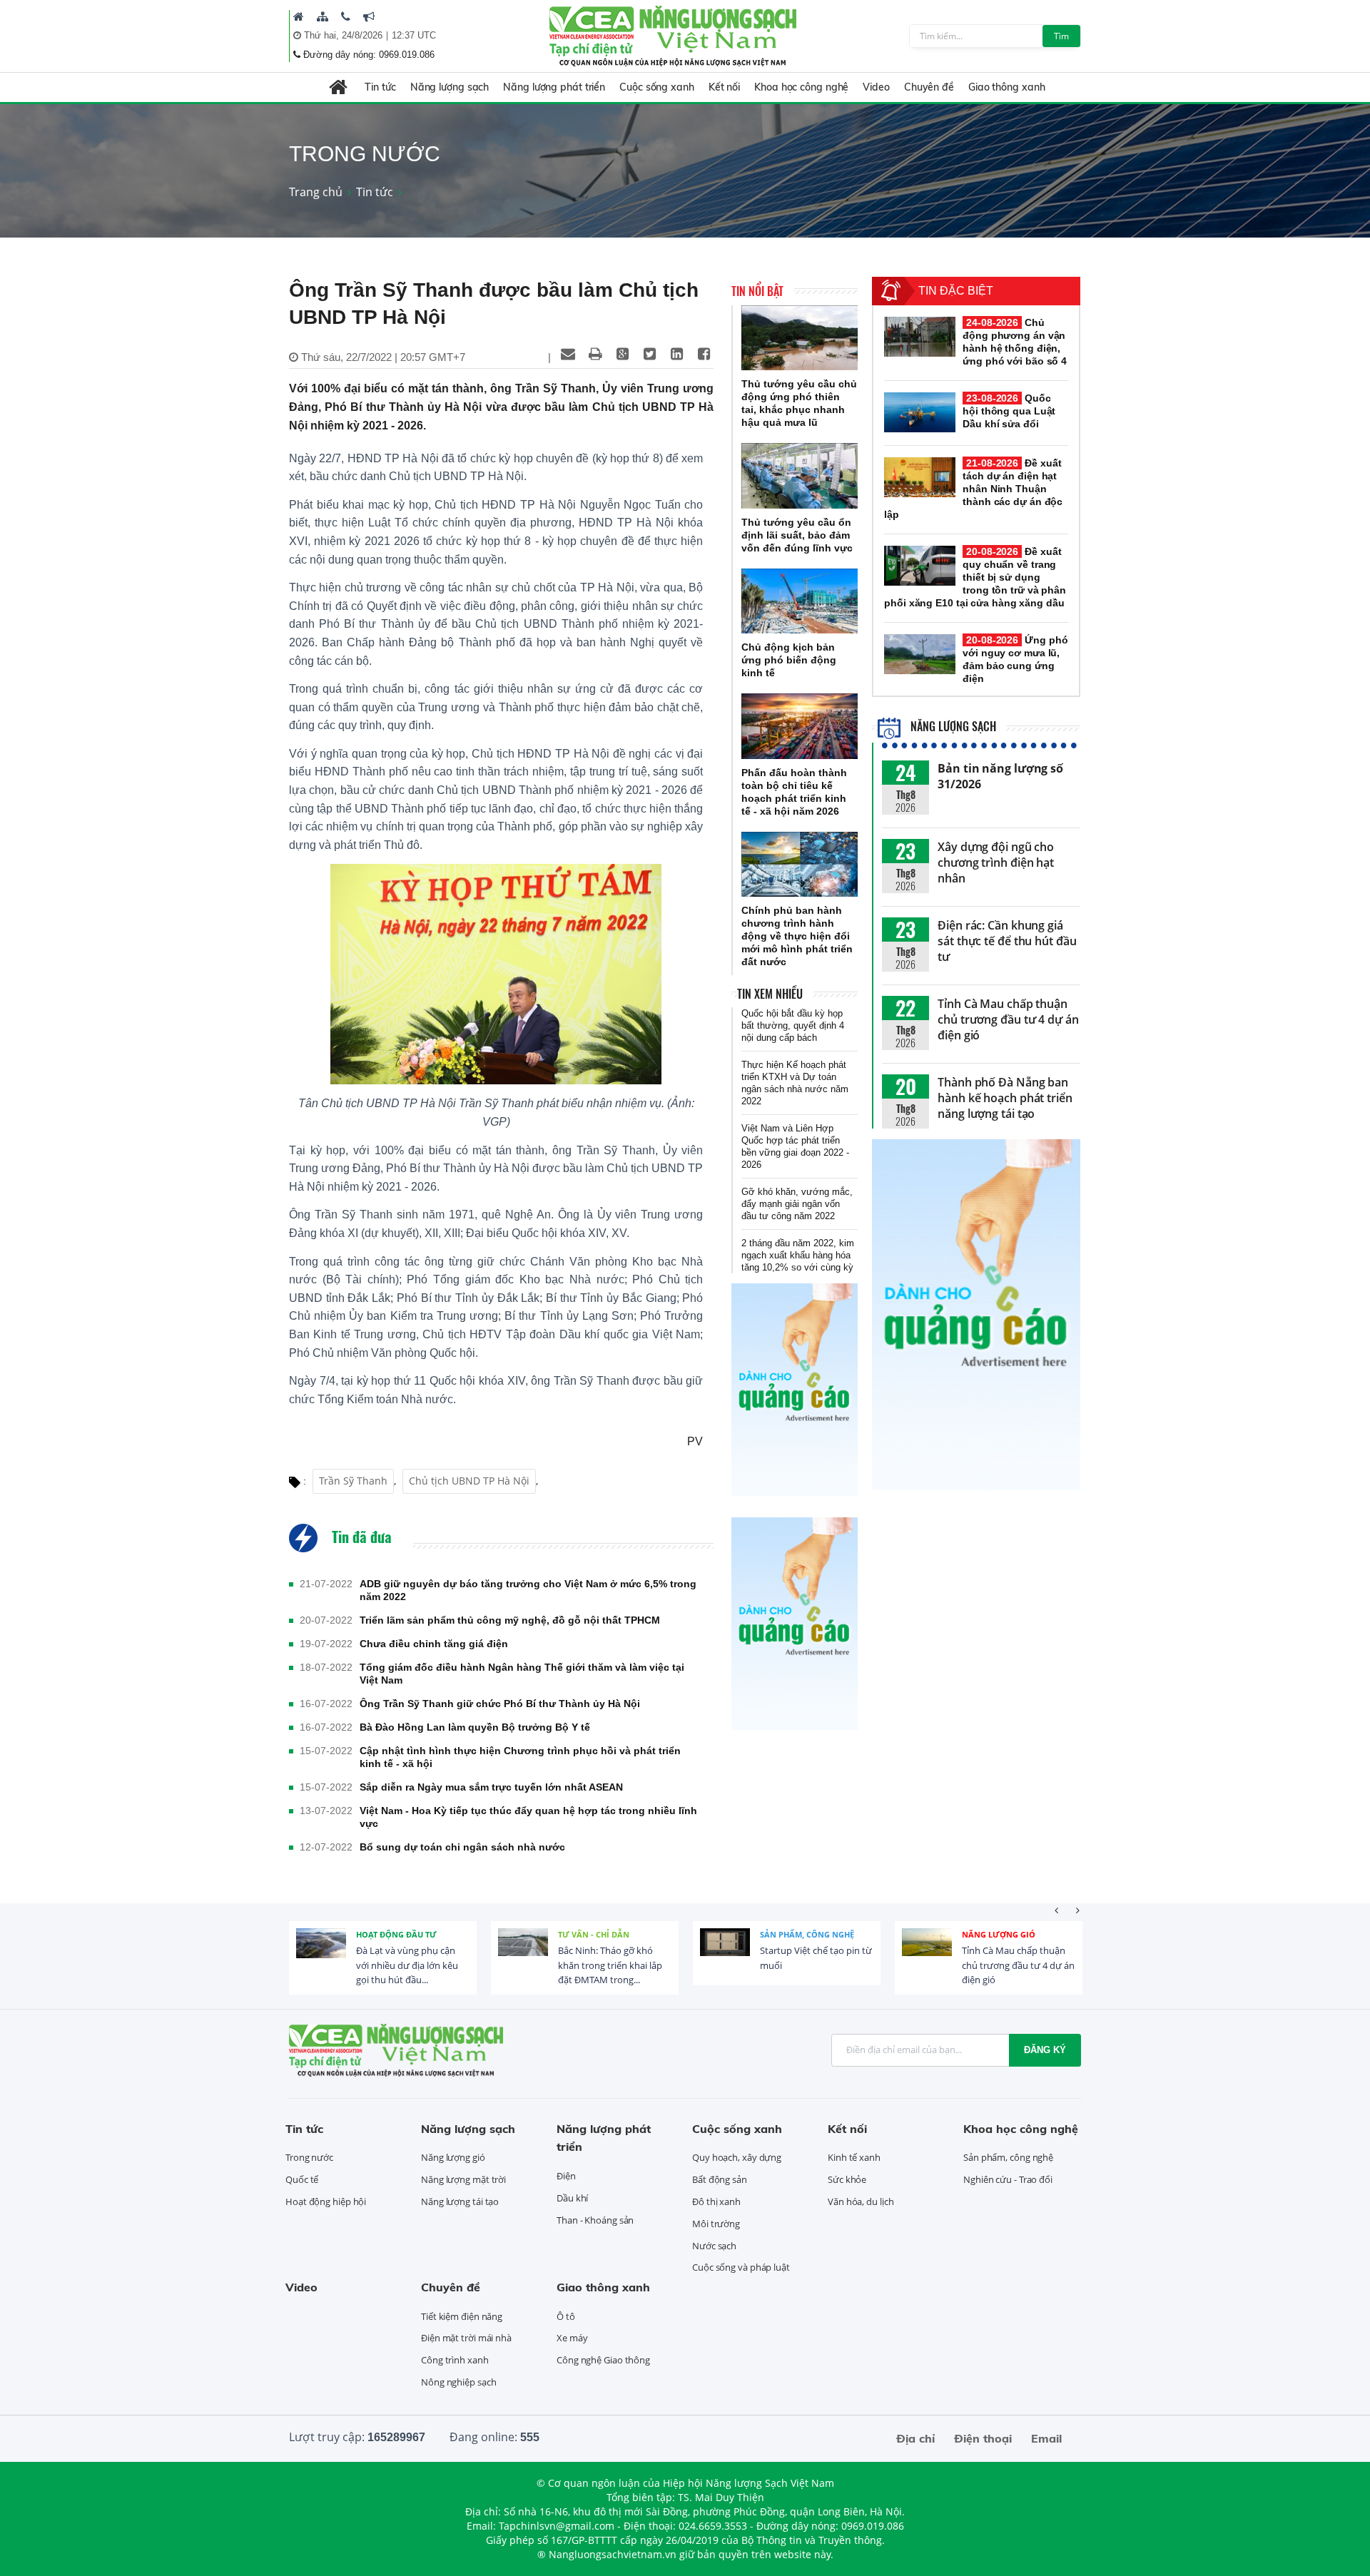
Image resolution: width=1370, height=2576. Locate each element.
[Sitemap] (323, 16)
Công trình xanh (455, 2360)
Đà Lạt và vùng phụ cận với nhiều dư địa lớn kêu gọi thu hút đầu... (407, 1965)
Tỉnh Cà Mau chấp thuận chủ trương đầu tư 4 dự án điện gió (1008, 1019)
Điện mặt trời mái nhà (466, 2338)
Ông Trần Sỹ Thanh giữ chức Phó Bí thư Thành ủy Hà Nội (500, 1704)
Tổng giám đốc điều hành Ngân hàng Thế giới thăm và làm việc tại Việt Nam (522, 1674)
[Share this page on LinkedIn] (676, 354)
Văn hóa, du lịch (861, 2201)
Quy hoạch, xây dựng (737, 2157)
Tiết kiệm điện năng (462, 2316)
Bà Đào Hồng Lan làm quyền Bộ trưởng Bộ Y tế (475, 1727)
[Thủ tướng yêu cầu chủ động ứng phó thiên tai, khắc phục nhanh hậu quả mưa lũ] (800, 338)
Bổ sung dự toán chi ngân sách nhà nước (462, 1847)
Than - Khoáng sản (595, 2220)
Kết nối (724, 87)
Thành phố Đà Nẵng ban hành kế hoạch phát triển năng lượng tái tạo (1005, 1098)
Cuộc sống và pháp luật (741, 2267)
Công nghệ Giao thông (603, 2360)
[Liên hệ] (346, 16)
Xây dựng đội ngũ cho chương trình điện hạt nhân (996, 862)
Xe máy (572, 2338)
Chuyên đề (929, 87)
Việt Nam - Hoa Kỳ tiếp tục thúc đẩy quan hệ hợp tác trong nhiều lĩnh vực (528, 1817)
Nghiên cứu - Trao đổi (1008, 2179)
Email (1046, 2438)
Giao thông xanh (1007, 87)
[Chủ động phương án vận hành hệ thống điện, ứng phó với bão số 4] (920, 337)
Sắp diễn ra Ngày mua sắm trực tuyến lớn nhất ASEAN (491, 1787)
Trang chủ (316, 192)
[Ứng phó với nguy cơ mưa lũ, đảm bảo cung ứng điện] (920, 654)
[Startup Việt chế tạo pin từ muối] (725, 1953)
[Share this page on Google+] (622, 354)
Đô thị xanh (716, 2201)
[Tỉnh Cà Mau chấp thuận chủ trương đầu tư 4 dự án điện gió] (927, 1953)
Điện (566, 2176)
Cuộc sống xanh (657, 87)
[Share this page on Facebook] (704, 354)
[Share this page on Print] (595, 354)
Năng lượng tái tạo (460, 2201)
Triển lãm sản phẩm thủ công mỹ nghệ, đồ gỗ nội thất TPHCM (510, 1620)
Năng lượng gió (999, 1934)
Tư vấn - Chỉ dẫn (594, 1934)
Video (876, 87)
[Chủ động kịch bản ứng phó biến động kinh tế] (800, 601)
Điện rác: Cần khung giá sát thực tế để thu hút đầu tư (1007, 941)
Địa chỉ (915, 2438)
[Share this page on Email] (568, 354)
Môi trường (716, 2224)
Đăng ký (1045, 2050)
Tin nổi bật (757, 291)
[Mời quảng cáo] (369, 16)
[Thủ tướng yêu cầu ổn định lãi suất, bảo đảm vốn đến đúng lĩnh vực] (800, 476)
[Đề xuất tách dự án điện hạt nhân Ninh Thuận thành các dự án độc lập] (920, 477)
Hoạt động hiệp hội (326, 2201)
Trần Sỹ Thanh (353, 1481)
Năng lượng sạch (450, 87)
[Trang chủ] (299, 16)
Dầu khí (572, 2198)
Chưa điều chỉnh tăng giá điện (434, 1644)
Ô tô (566, 2316)
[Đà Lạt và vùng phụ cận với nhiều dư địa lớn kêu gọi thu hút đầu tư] (321, 1953)
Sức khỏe (847, 2179)
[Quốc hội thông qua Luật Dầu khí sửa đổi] (920, 412)
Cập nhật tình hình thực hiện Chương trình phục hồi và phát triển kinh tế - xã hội (520, 1757)
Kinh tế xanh (854, 2157)
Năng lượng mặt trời (463, 2179)
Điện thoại (983, 2438)
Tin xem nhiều (770, 994)
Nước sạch (714, 2246)
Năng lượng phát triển (554, 87)
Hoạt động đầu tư (396, 1934)
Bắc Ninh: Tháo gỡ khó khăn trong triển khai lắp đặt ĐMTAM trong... (610, 1965)
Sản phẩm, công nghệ (807, 1934)
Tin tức (380, 87)
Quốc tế (302, 2179)
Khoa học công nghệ (801, 87)
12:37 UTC (414, 35)
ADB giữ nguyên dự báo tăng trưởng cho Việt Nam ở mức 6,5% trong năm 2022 (528, 1590)
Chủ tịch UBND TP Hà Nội (469, 1481)
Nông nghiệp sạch (458, 2382)
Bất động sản (720, 2179)
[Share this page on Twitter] (649, 354)
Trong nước (309, 2157)
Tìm (1061, 36)
